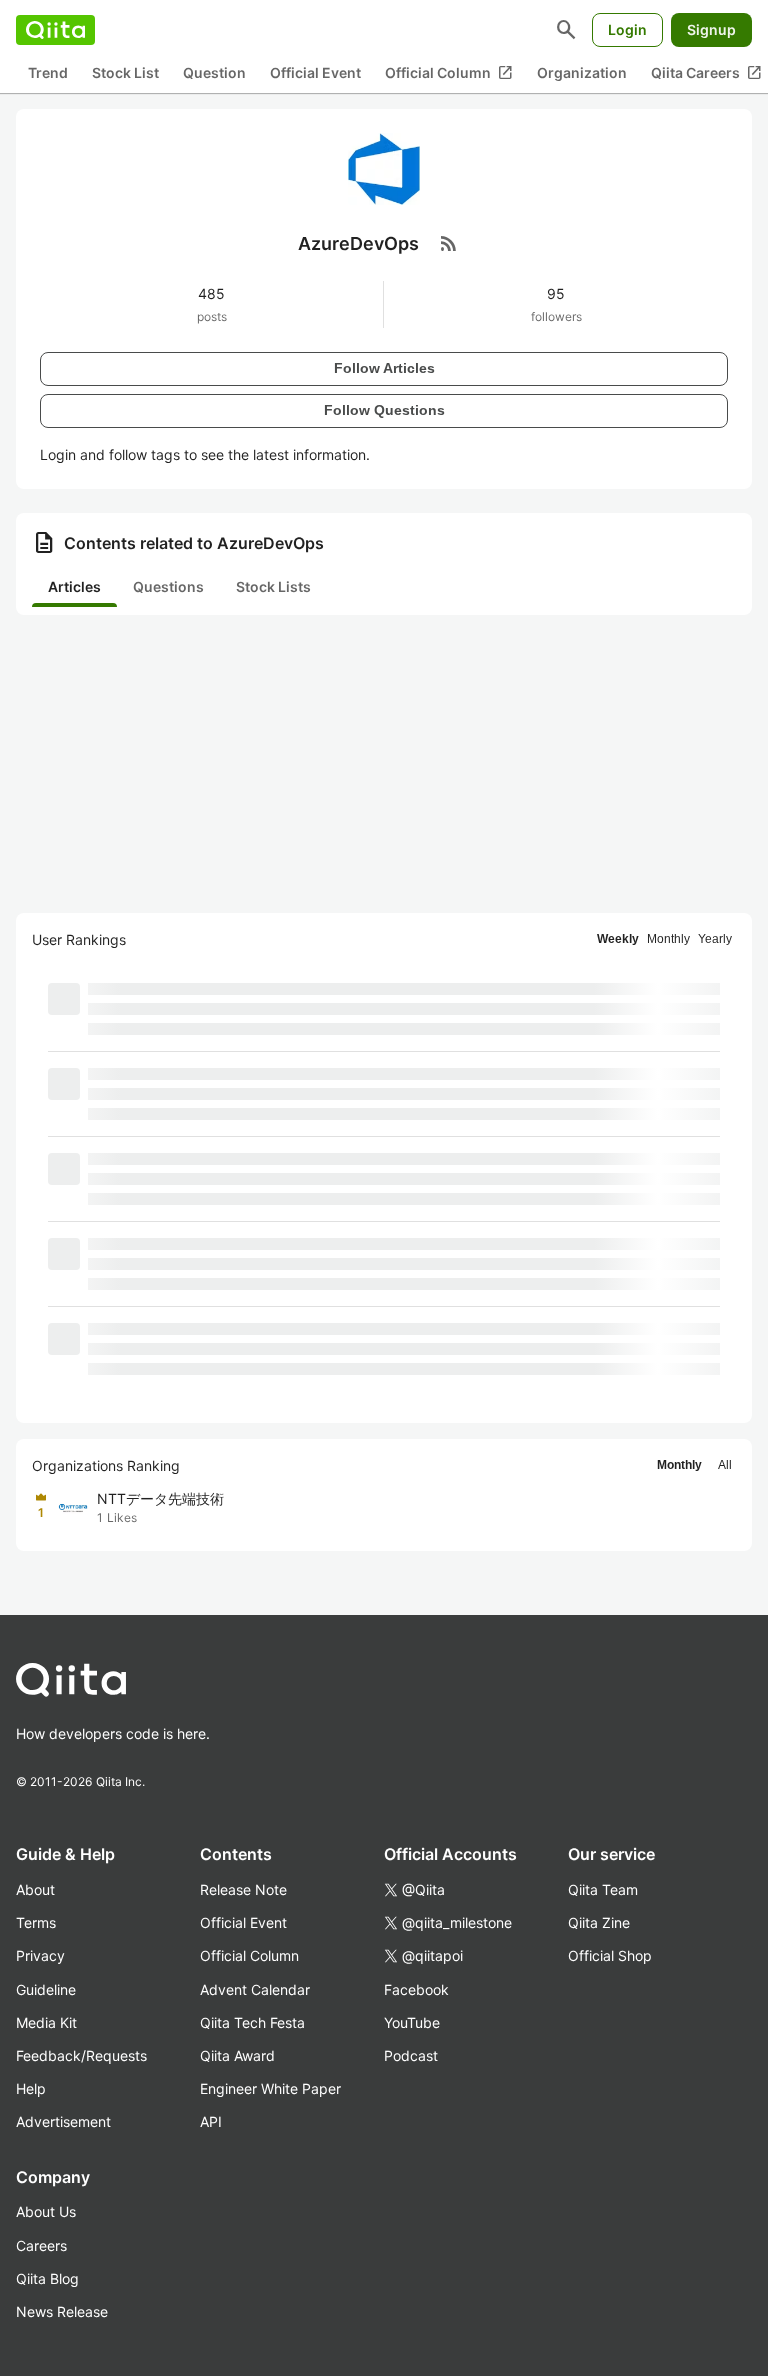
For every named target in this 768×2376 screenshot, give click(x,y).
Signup (711, 29)
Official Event (315, 72)
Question (214, 72)
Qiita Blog (47, 2278)
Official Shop (610, 1955)
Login (627, 29)
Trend (48, 72)
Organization (582, 72)
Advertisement (63, 2121)
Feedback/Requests (81, 2055)
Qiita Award (237, 2055)
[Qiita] (55, 30)
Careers (41, 2245)
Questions (168, 586)
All (725, 1465)
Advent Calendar (255, 1989)
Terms (36, 1922)
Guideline (46, 1989)
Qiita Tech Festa (252, 2022)
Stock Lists (273, 586)
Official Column (449, 73)
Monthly (668, 939)
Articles (74, 586)
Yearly (715, 939)
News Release (62, 2311)
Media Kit (46, 2022)
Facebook (416, 1989)
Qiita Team (603, 1889)
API (211, 2121)
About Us (46, 2211)
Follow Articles (384, 368)
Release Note (243, 1889)
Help (31, 2088)
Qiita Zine (599, 1922)
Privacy (40, 1955)
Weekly (618, 939)
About (35, 1889)
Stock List (125, 72)
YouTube (412, 2022)
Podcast (411, 2055)
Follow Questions (384, 410)
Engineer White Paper (270, 2088)
